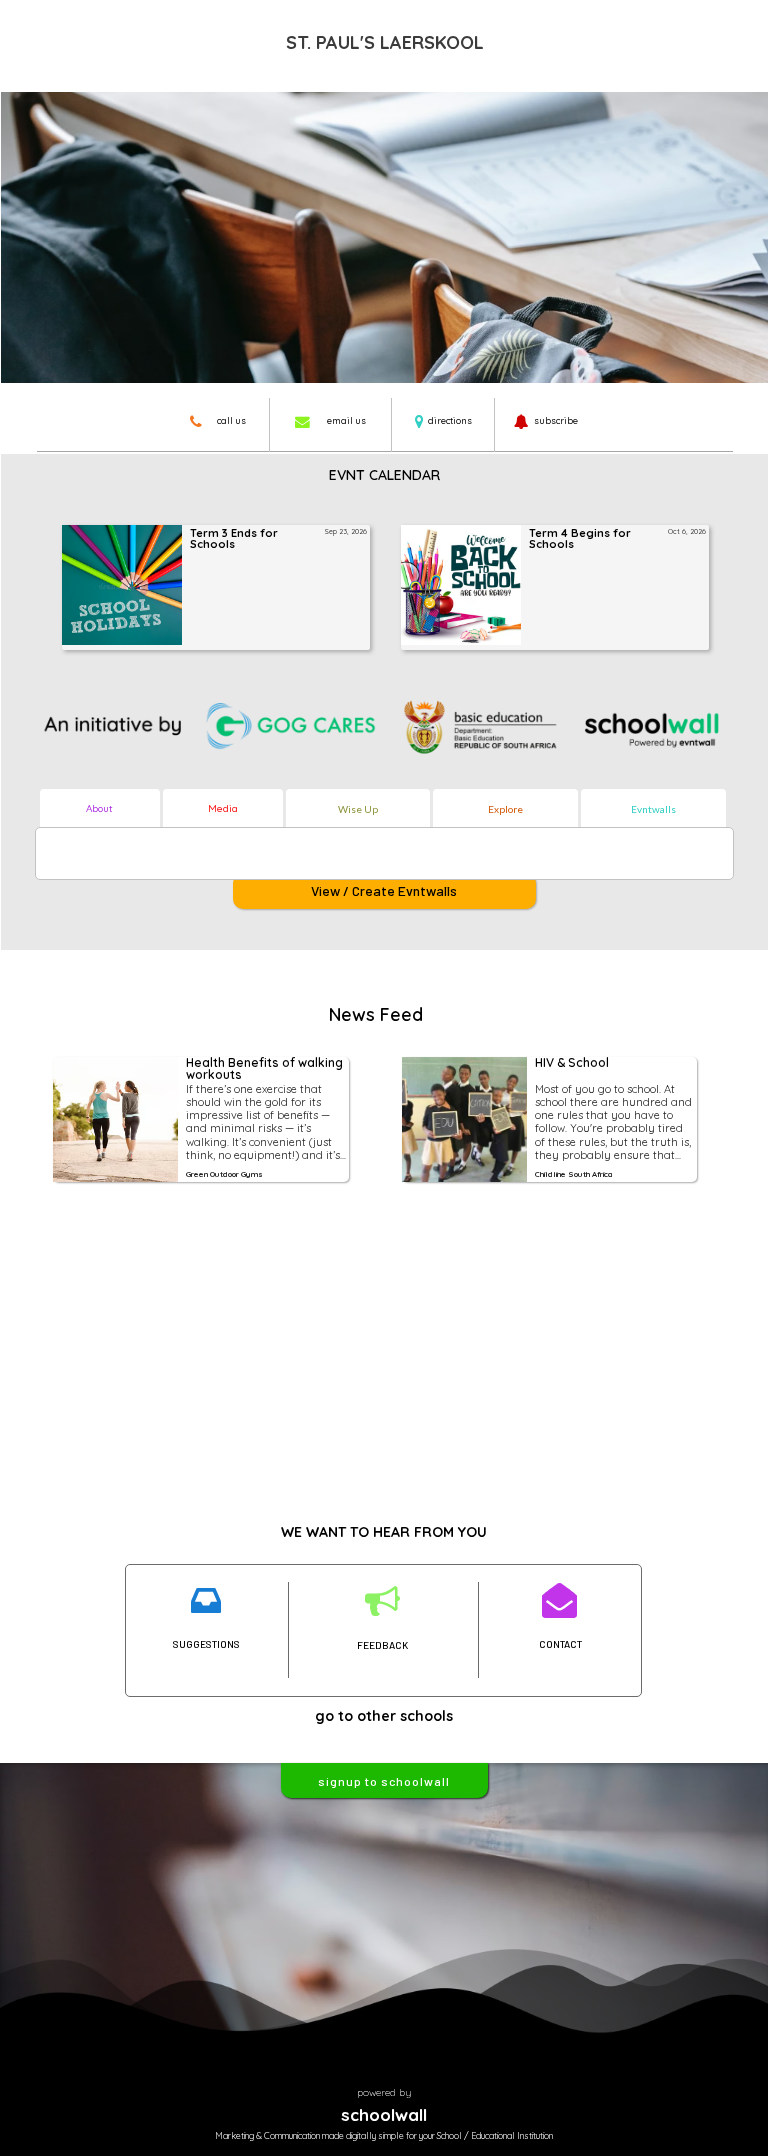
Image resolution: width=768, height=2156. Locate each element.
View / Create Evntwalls (384, 890)
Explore (505, 809)
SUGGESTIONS (206, 1644)
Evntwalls (653, 809)
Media (223, 808)
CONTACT (560, 1644)
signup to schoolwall (384, 1781)
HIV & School (572, 1063)
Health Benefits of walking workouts (266, 1069)
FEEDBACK (382, 1645)
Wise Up (358, 809)
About (99, 808)
